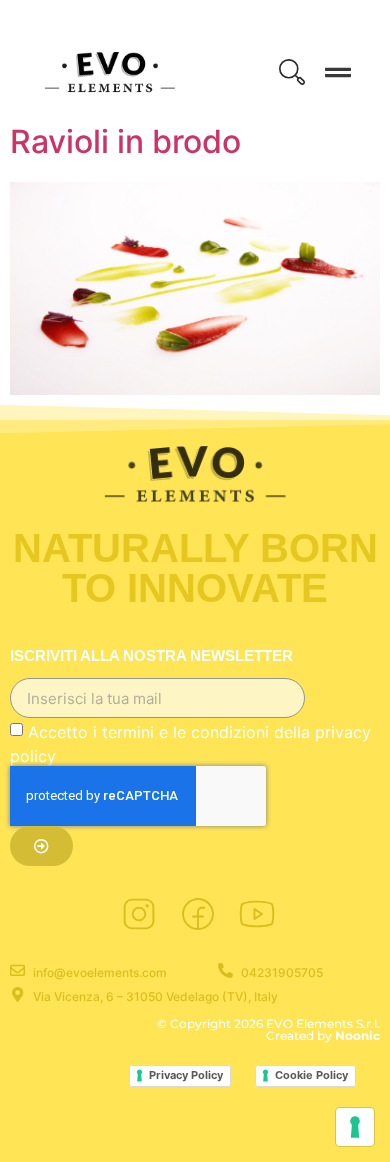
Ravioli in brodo (125, 141)
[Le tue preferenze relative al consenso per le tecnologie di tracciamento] (355, 1127)
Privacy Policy (186, 1075)
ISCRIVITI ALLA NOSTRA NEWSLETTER (151, 656)
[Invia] (41, 846)
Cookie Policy (311, 1075)
